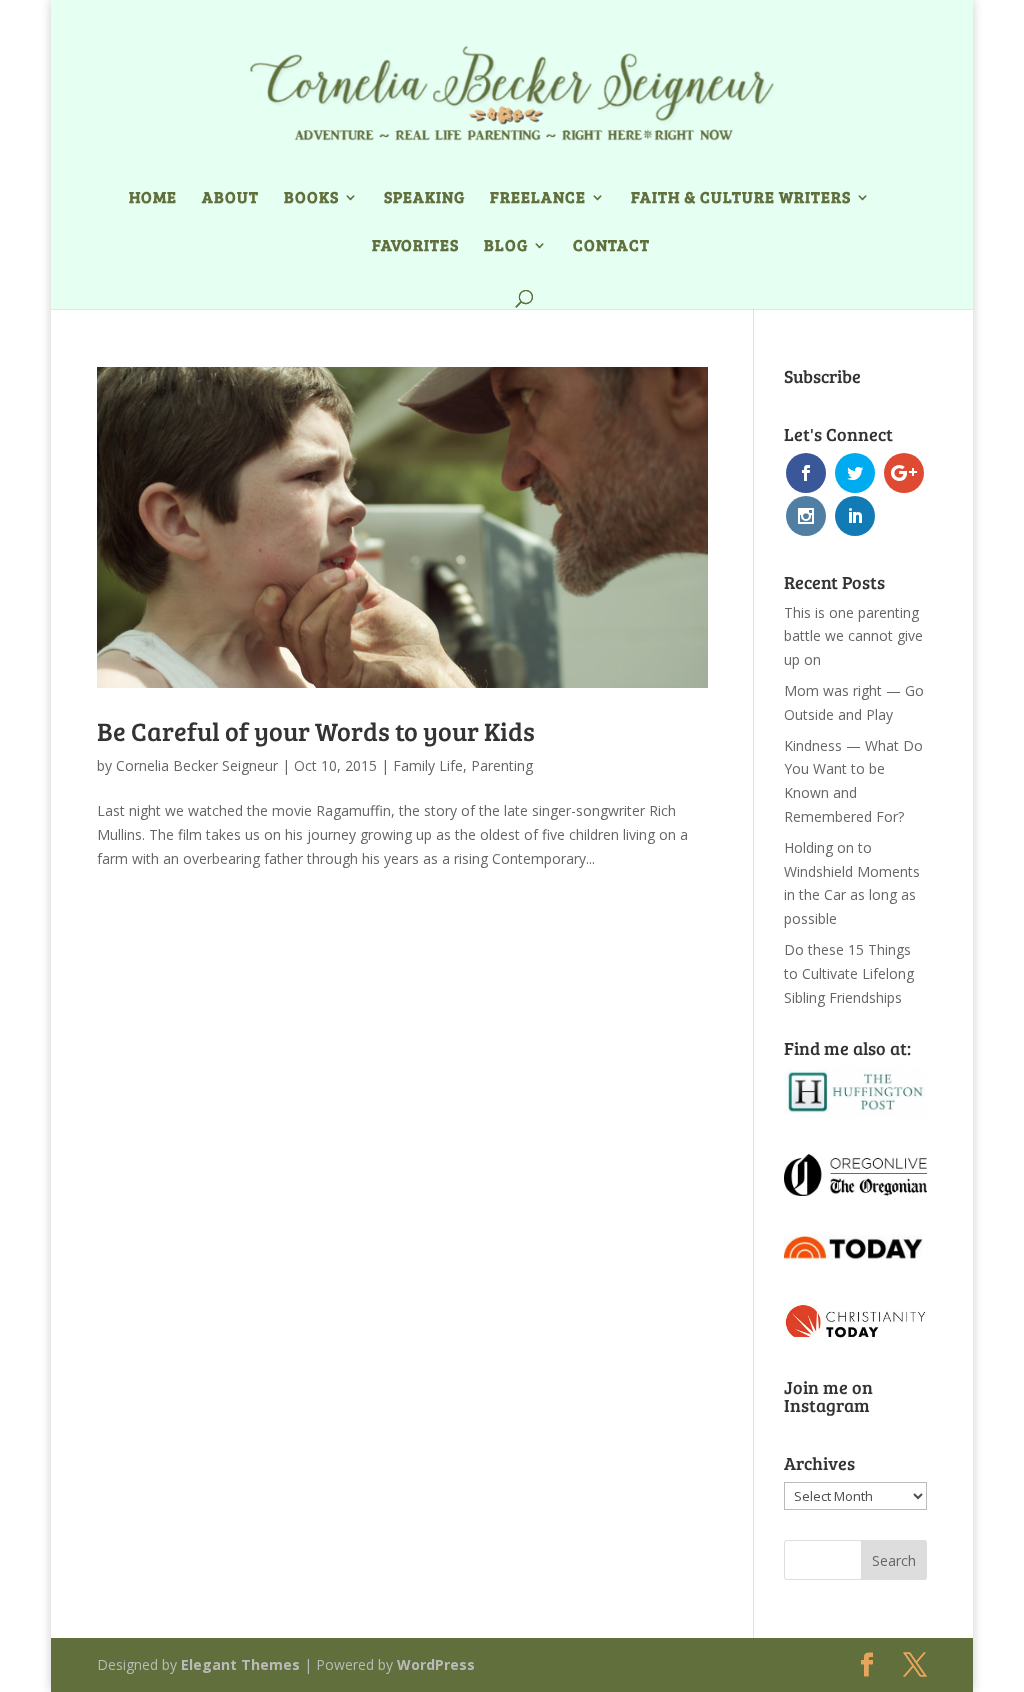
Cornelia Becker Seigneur (197, 765)
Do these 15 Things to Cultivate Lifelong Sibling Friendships (849, 973)
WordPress (436, 1664)
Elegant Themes (240, 1664)
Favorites (415, 246)
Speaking (424, 198)
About (230, 198)
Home (153, 198)
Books (311, 198)
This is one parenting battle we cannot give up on (853, 636)
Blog (506, 246)
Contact (611, 246)
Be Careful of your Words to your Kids (316, 730)
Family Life (428, 765)
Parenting (502, 765)
